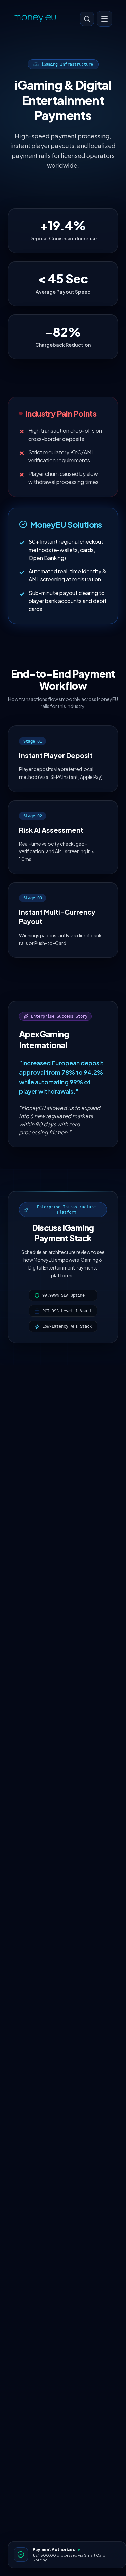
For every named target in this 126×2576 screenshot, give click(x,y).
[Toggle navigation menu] (104, 19)
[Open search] (87, 19)
